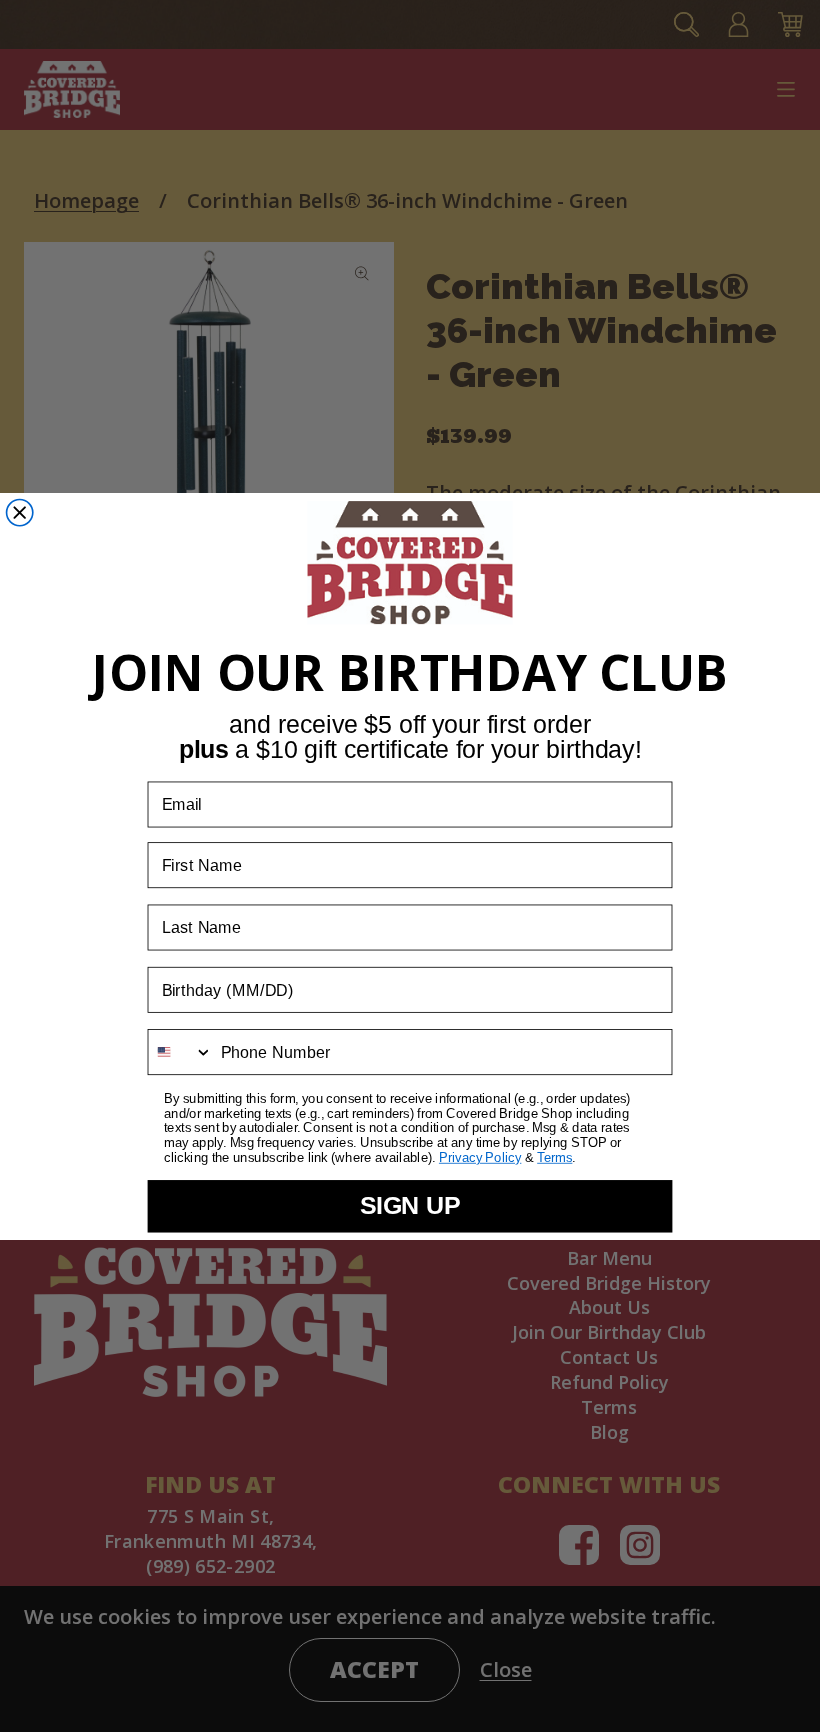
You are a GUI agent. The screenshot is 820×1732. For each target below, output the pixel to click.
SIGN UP (410, 1205)
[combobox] (180, 1052)
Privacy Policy (480, 1158)
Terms (554, 1158)
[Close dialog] (20, 512)
